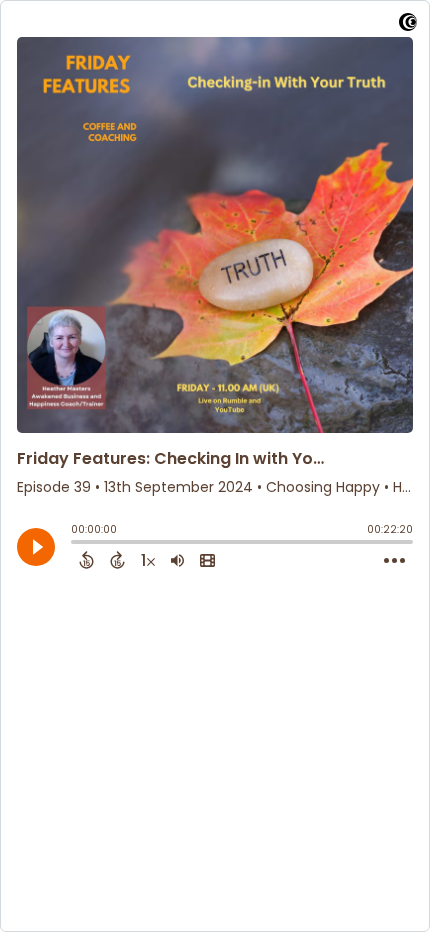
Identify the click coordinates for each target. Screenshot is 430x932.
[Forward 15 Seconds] (117, 560)
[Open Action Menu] (394, 561)
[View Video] (207, 560)
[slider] (76, 544)
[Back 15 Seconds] (86, 560)
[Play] (36, 547)
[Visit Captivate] (408, 25)
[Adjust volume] (177, 560)
